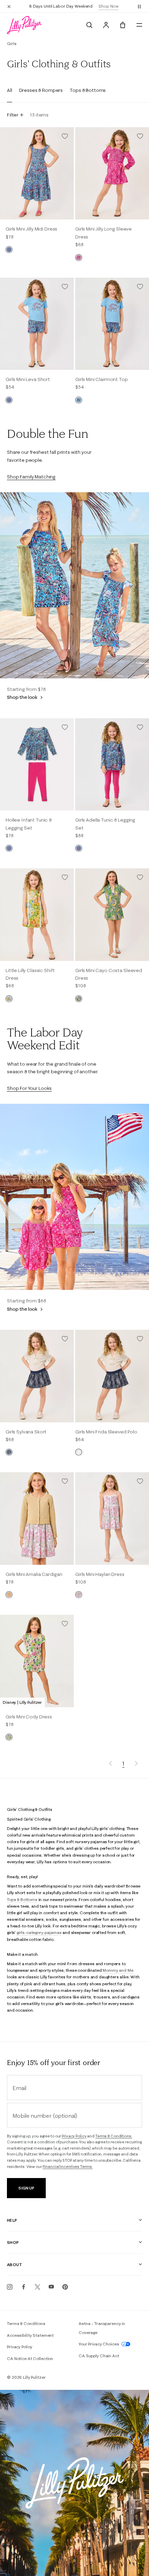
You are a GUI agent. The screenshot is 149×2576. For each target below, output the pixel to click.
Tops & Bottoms (22, 1900)
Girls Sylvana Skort (26, 1432)
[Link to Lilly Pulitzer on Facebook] (24, 2287)
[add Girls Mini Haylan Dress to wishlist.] (140, 1481)
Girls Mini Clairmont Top (102, 379)
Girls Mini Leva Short (28, 379)
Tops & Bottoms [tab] (88, 90)
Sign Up (26, 2188)
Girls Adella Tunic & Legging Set (105, 824)
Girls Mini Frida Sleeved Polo (106, 1432)
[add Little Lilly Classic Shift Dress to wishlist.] (65, 877)
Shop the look (23, 697)
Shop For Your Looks (29, 1088)
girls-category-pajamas (39, 1932)
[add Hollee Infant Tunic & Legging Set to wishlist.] (65, 727)
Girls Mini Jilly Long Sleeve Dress (103, 233)
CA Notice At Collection (30, 2358)
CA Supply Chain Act (99, 2356)
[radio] (9, 250)
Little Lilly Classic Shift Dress (30, 974)
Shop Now (108, 6)
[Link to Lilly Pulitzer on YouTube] (51, 2287)
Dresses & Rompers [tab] (41, 90)
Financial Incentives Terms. (68, 2167)
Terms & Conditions (26, 2323)
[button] (139, 6)
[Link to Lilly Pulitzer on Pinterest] (65, 2287)
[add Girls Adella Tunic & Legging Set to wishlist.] (140, 727)
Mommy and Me (118, 1970)
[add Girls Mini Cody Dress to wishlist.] (65, 1624)
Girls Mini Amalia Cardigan (34, 1574)
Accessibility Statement (30, 2335)
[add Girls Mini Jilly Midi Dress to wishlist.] (65, 136)
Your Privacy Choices (99, 2344)
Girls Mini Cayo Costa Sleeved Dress (109, 974)
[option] (37, 173)
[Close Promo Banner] (9, 6)
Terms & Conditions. (114, 2136)
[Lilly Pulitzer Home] (24, 25)
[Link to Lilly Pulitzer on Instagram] (10, 2287)
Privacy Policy (74, 2136)
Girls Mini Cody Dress (29, 1717)
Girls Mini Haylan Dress (100, 1574)
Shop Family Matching (31, 477)
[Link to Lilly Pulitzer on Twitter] (37, 2287)
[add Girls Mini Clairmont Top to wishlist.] (140, 287)
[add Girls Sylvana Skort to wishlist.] (65, 1339)
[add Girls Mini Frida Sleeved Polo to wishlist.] (140, 1339)
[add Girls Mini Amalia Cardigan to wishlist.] (65, 1481)
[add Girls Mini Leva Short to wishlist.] (65, 287)
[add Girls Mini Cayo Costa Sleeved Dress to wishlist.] (140, 877)
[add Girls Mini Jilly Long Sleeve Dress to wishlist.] (140, 136)
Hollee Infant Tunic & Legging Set (29, 824)
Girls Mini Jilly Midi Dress (31, 229)
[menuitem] (89, 25)
